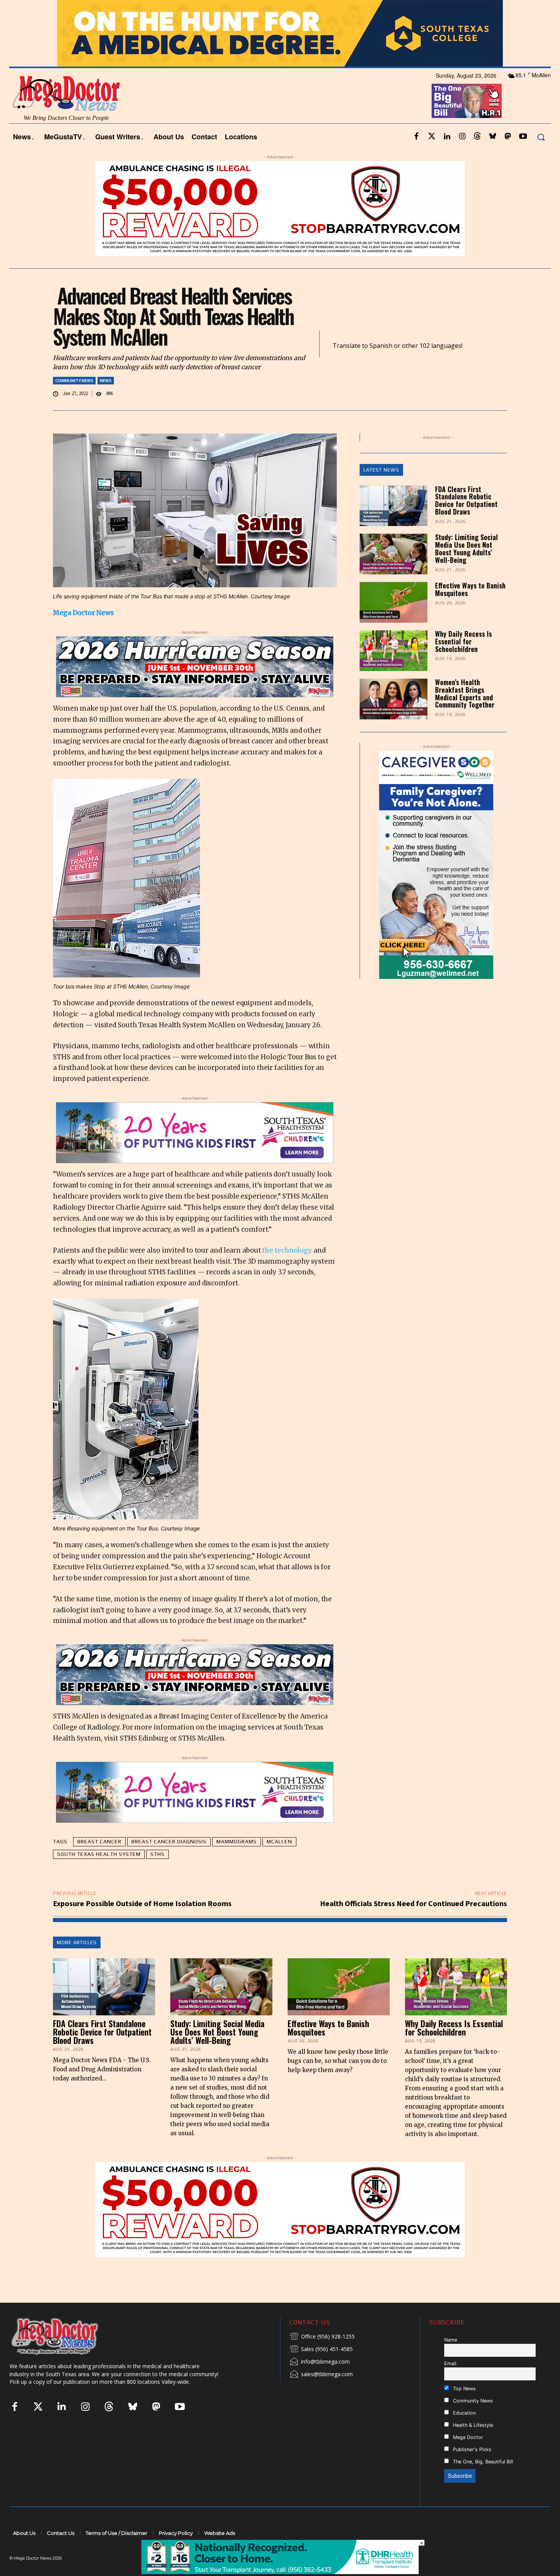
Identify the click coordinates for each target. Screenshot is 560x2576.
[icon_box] (322, 2358)
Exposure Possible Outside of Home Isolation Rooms (142, 1923)
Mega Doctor (467, 2457)
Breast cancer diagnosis (169, 1862)
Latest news (381, 490)
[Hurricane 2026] (195, 687)
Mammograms (237, 1862)
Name (451, 2360)
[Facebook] (416, 157)
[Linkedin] (447, 157)
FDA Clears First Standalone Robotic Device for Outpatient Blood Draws (466, 520)
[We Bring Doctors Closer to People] (66, 2357)
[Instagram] (462, 157)
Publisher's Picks (471, 2470)
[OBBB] (467, 121)
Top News (464, 2409)
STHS (158, 1874)
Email (450, 2384)
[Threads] (477, 157)
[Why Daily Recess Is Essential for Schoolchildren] (394, 671)
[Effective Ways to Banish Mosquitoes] (394, 623)
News (106, 401)
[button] (541, 157)
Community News (74, 401)
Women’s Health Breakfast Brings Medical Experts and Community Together (465, 713)
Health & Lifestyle (472, 2445)
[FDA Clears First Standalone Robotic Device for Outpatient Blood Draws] (394, 526)
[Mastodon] (508, 157)
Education (464, 2433)
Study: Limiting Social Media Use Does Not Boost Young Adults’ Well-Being (466, 569)
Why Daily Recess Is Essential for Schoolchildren (463, 662)
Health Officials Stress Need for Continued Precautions (414, 1923)
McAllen (279, 1862)
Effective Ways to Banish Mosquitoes (470, 610)
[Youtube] (523, 157)
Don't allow (380, 10)
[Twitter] (432, 157)
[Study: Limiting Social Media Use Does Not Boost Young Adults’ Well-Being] (394, 575)
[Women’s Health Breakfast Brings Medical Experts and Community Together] (394, 719)
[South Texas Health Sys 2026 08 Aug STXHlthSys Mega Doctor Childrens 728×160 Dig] (195, 1153)
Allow (409, 10)
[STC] (280, 54)
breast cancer (99, 1862)
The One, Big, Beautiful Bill (482, 2482)
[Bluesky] (493, 157)
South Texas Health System (99, 1874)
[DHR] (280, 2572)
